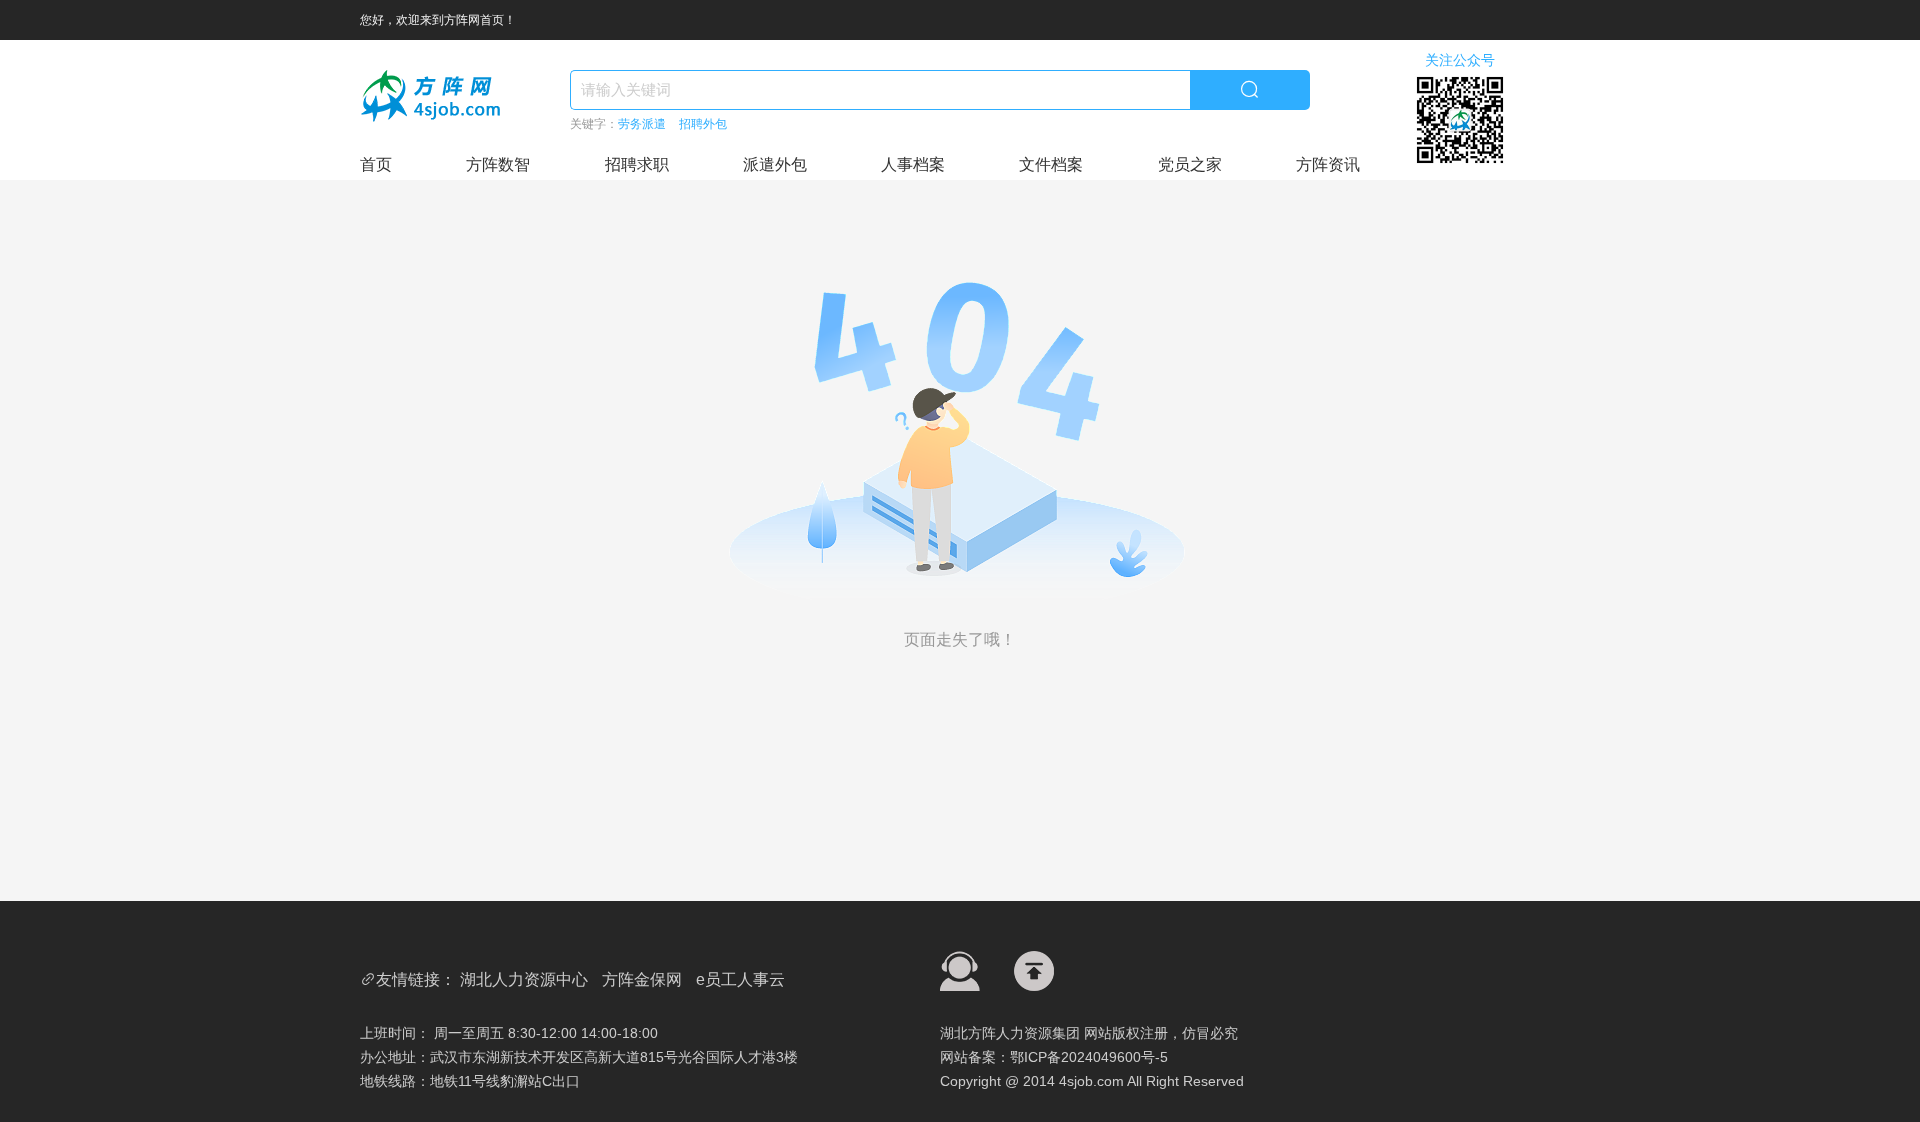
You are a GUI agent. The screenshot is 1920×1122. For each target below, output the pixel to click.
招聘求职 (637, 164)
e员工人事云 (740, 979)
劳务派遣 (642, 124)
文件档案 (1051, 164)
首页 (376, 164)
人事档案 (913, 164)
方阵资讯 (1328, 164)
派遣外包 (775, 164)
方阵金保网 (642, 979)
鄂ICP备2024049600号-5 (1089, 1057)
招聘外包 (703, 124)
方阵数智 (498, 164)
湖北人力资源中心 (524, 979)
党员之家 (1190, 164)
